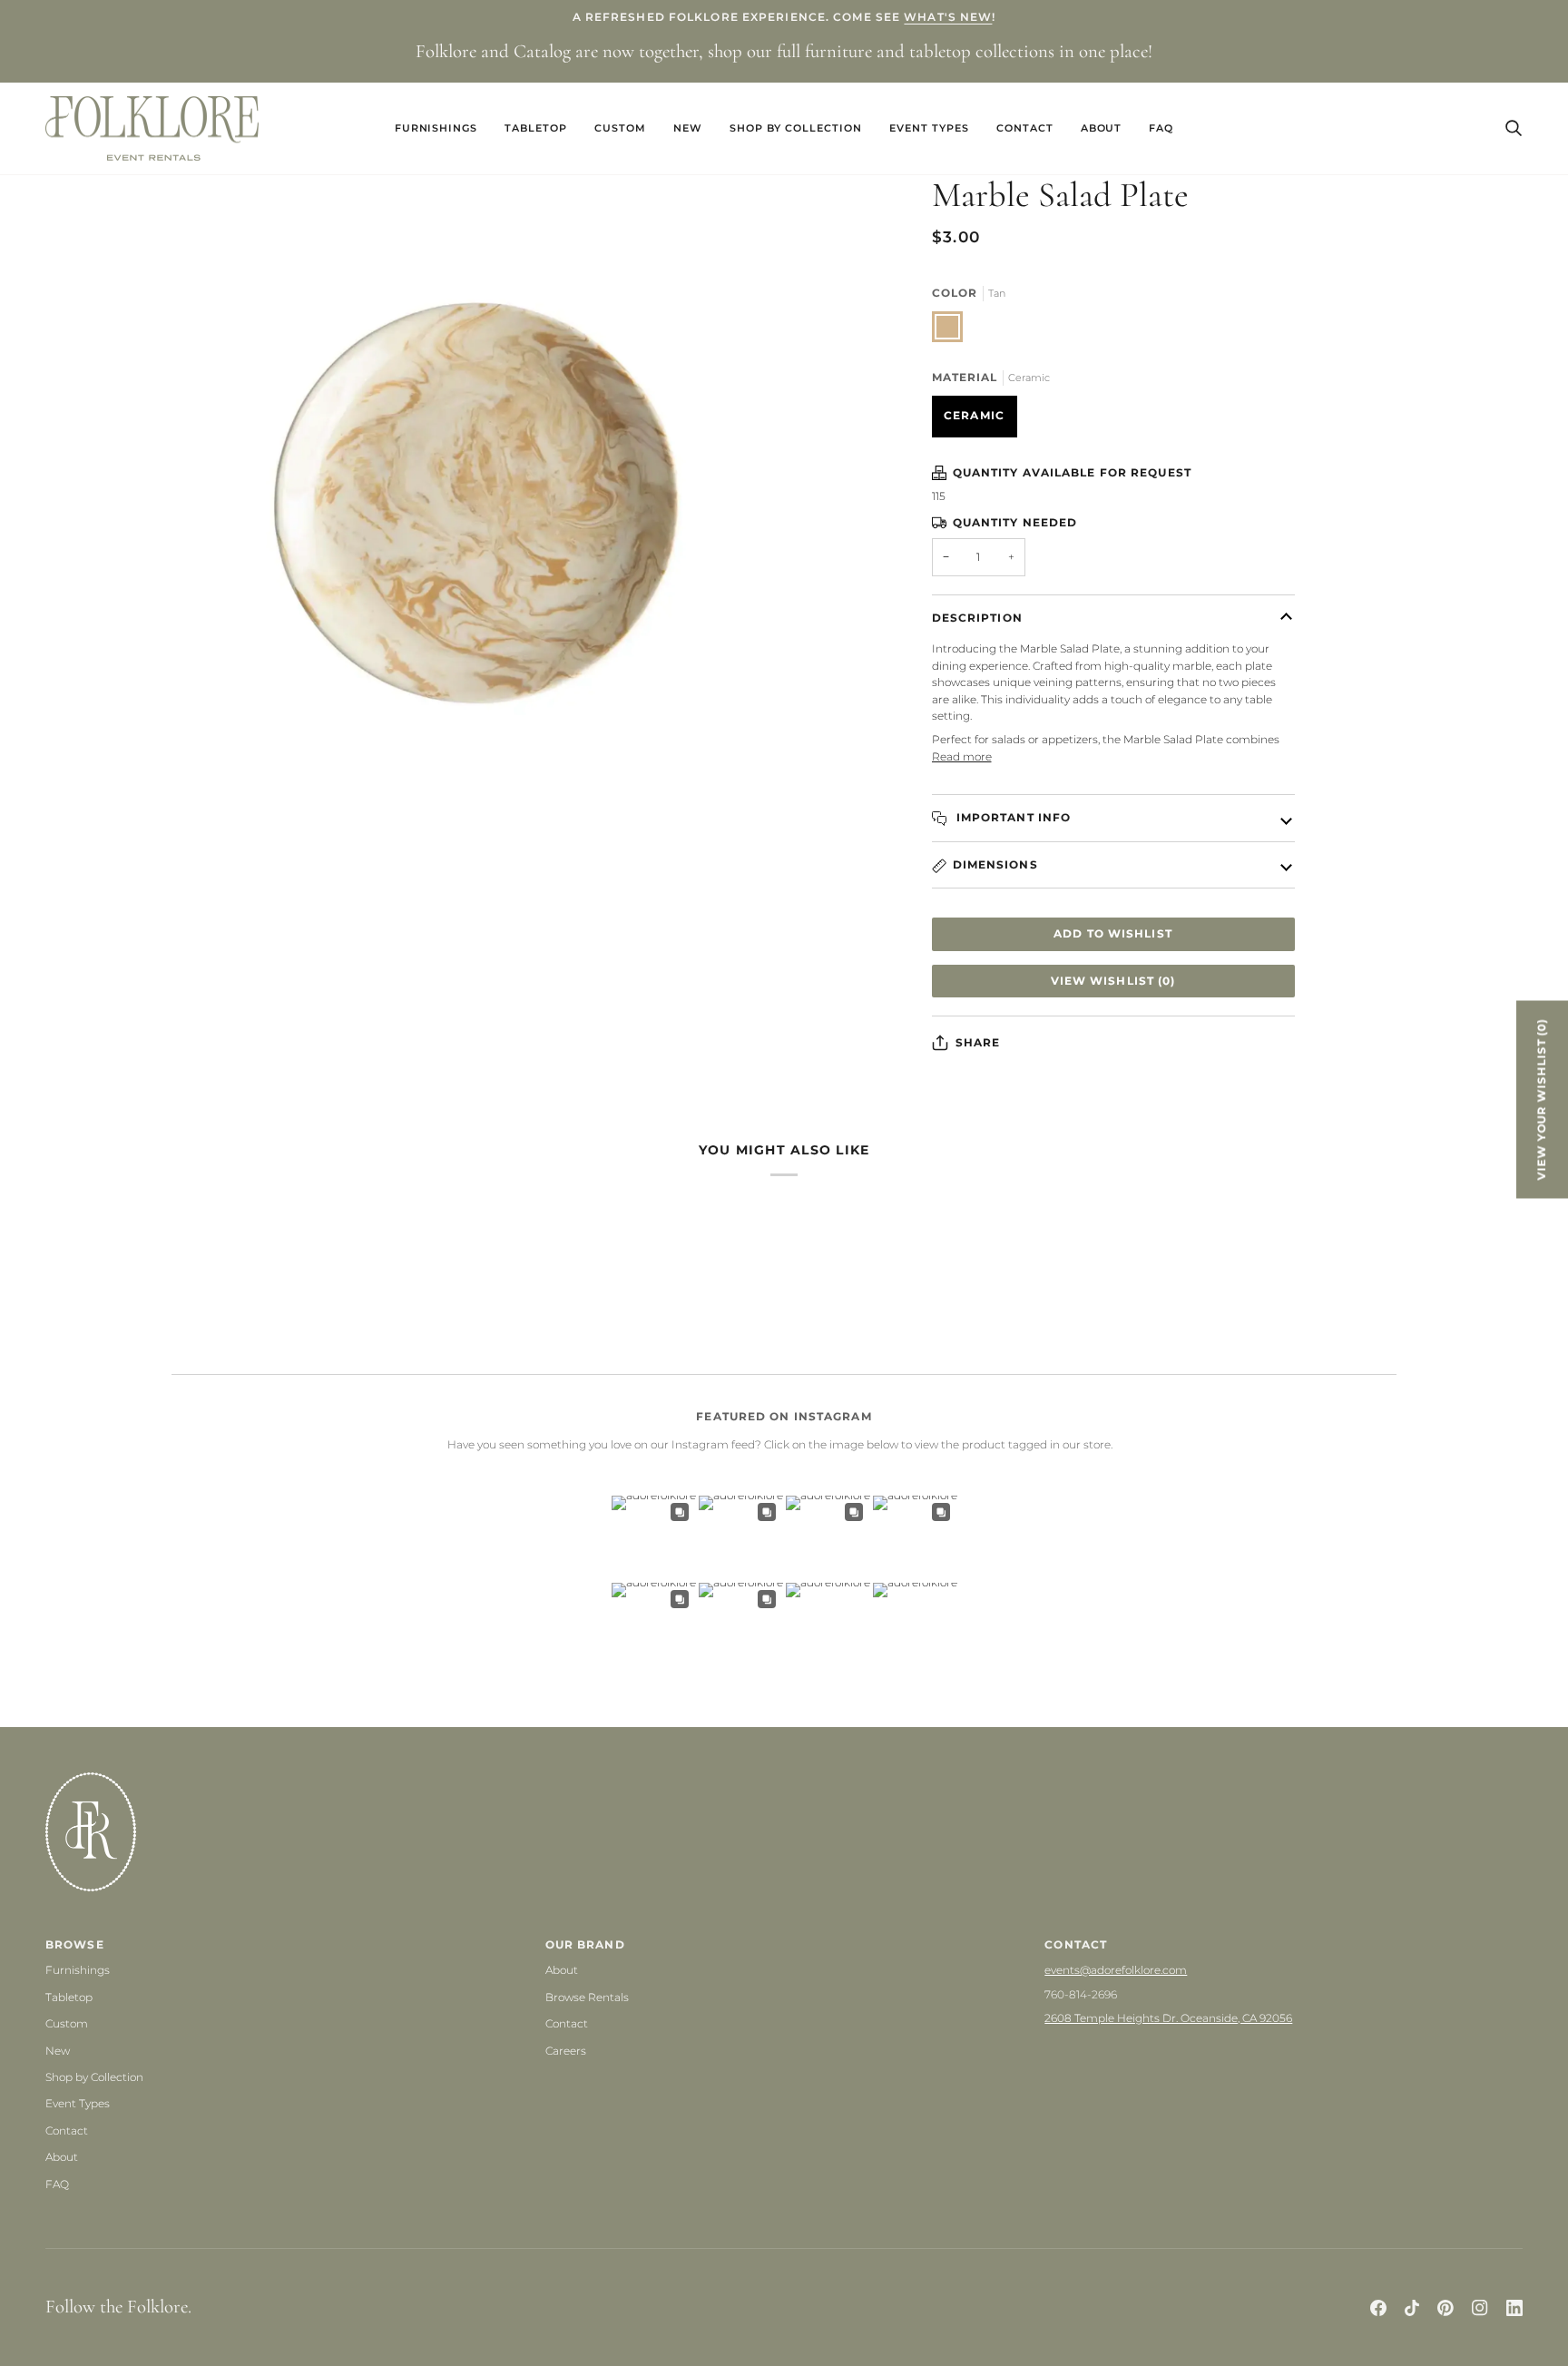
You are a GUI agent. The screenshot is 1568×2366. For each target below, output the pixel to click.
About (62, 2157)
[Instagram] (1480, 2308)
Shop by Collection (94, 2077)
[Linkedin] (1514, 2308)
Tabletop (69, 1997)
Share (978, 1042)
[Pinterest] (1445, 2308)
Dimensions (995, 864)
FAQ (57, 2184)
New (58, 2051)
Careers (566, 2051)
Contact (67, 2130)
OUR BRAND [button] (585, 1944)
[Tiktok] (1412, 2308)
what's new (948, 17)
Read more (962, 756)
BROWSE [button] (75, 1944)
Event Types (78, 2103)
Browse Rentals (587, 1997)
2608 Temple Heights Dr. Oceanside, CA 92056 (1168, 2018)
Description (977, 618)
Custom (67, 2023)
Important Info (1012, 817)
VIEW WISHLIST (1113, 981)
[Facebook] (1378, 2308)
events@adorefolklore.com (1116, 1970)
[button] (436, 129)
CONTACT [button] (1076, 1944)
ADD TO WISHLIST (1113, 933)
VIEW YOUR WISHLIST (1542, 1099)
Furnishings (78, 1970)
